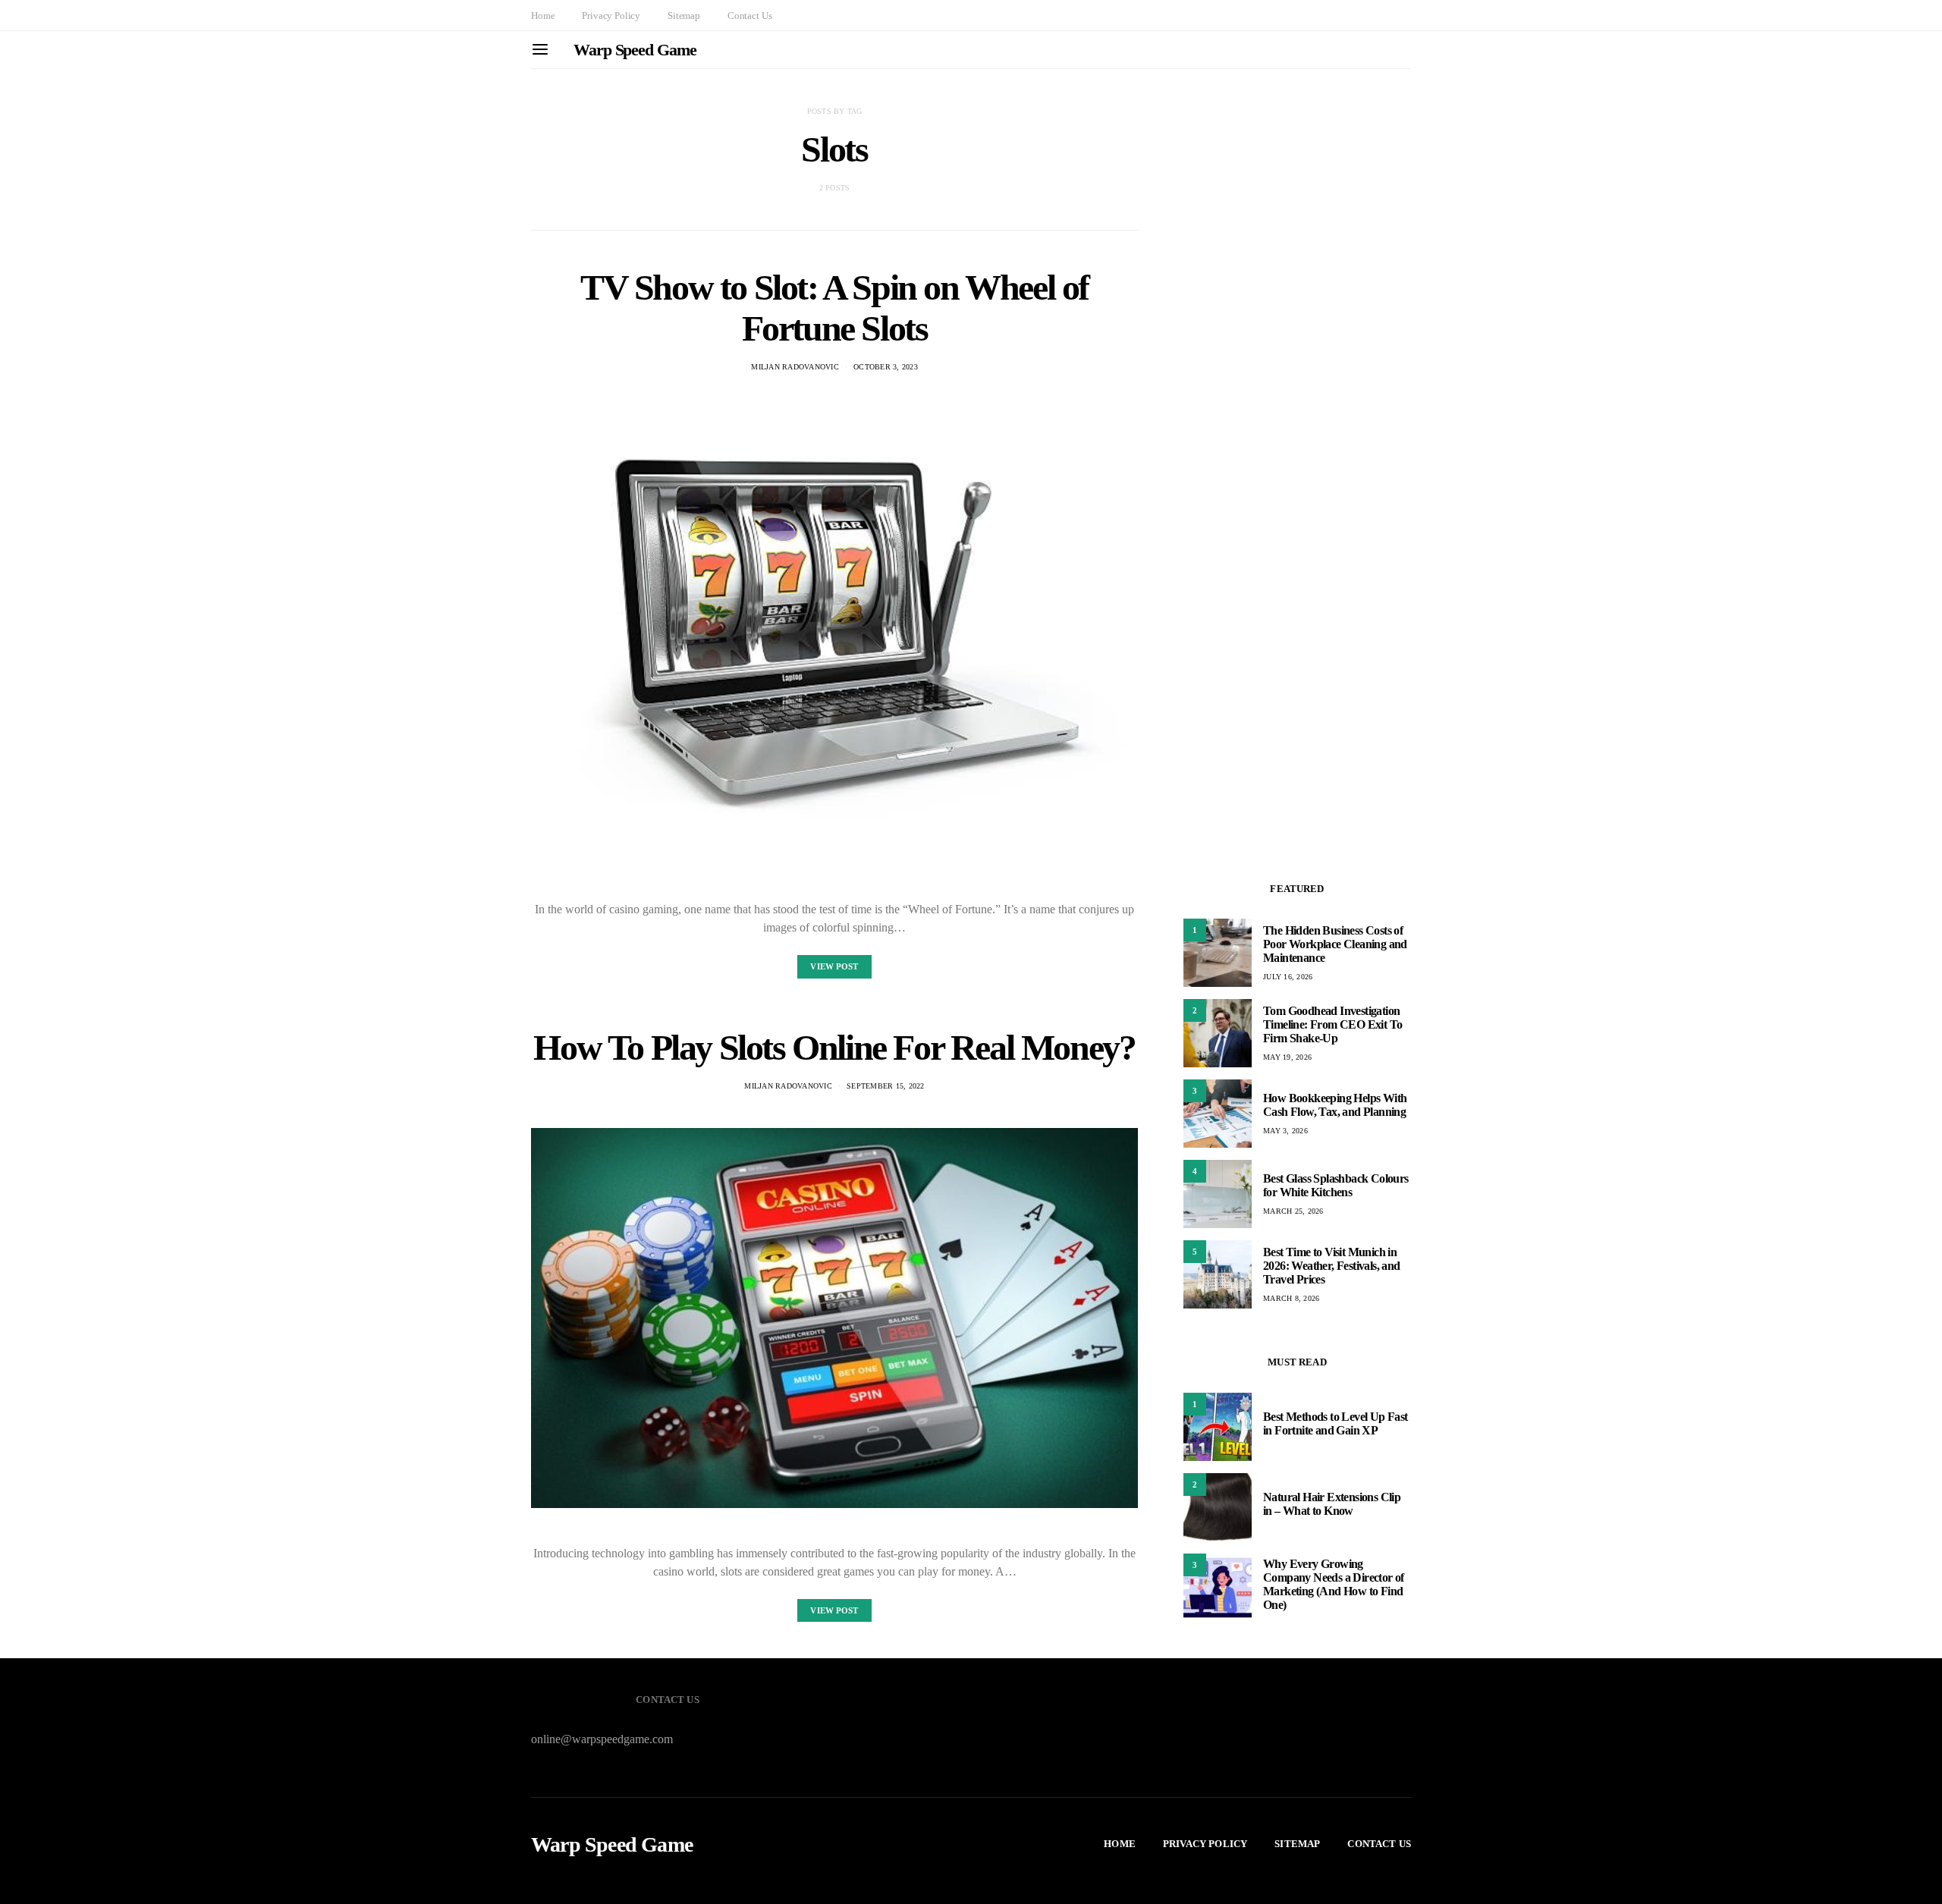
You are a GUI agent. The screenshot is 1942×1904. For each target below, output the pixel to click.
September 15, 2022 (886, 1086)
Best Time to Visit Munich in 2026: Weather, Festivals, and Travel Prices (1332, 1266)
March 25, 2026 (1293, 1211)
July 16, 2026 (1288, 977)
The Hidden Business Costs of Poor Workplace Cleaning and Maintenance (1335, 944)
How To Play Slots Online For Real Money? (834, 1047)
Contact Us (749, 16)
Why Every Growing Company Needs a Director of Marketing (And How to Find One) (1334, 1584)
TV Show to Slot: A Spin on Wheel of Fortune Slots (834, 308)
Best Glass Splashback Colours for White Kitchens (1336, 1185)
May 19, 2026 (1287, 1057)
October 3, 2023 (886, 367)
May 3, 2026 (1285, 1131)
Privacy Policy (611, 16)
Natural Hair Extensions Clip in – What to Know (1332, 1504)
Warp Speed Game (635, 50)
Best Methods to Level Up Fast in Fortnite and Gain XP (1336, 1423)
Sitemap (684, 16)
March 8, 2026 (1291, 1298)
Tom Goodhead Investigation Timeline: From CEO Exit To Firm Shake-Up (1332, 1024)
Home (543, 16)
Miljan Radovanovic (795, 367)
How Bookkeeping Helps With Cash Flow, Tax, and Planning (1335, 1105)
